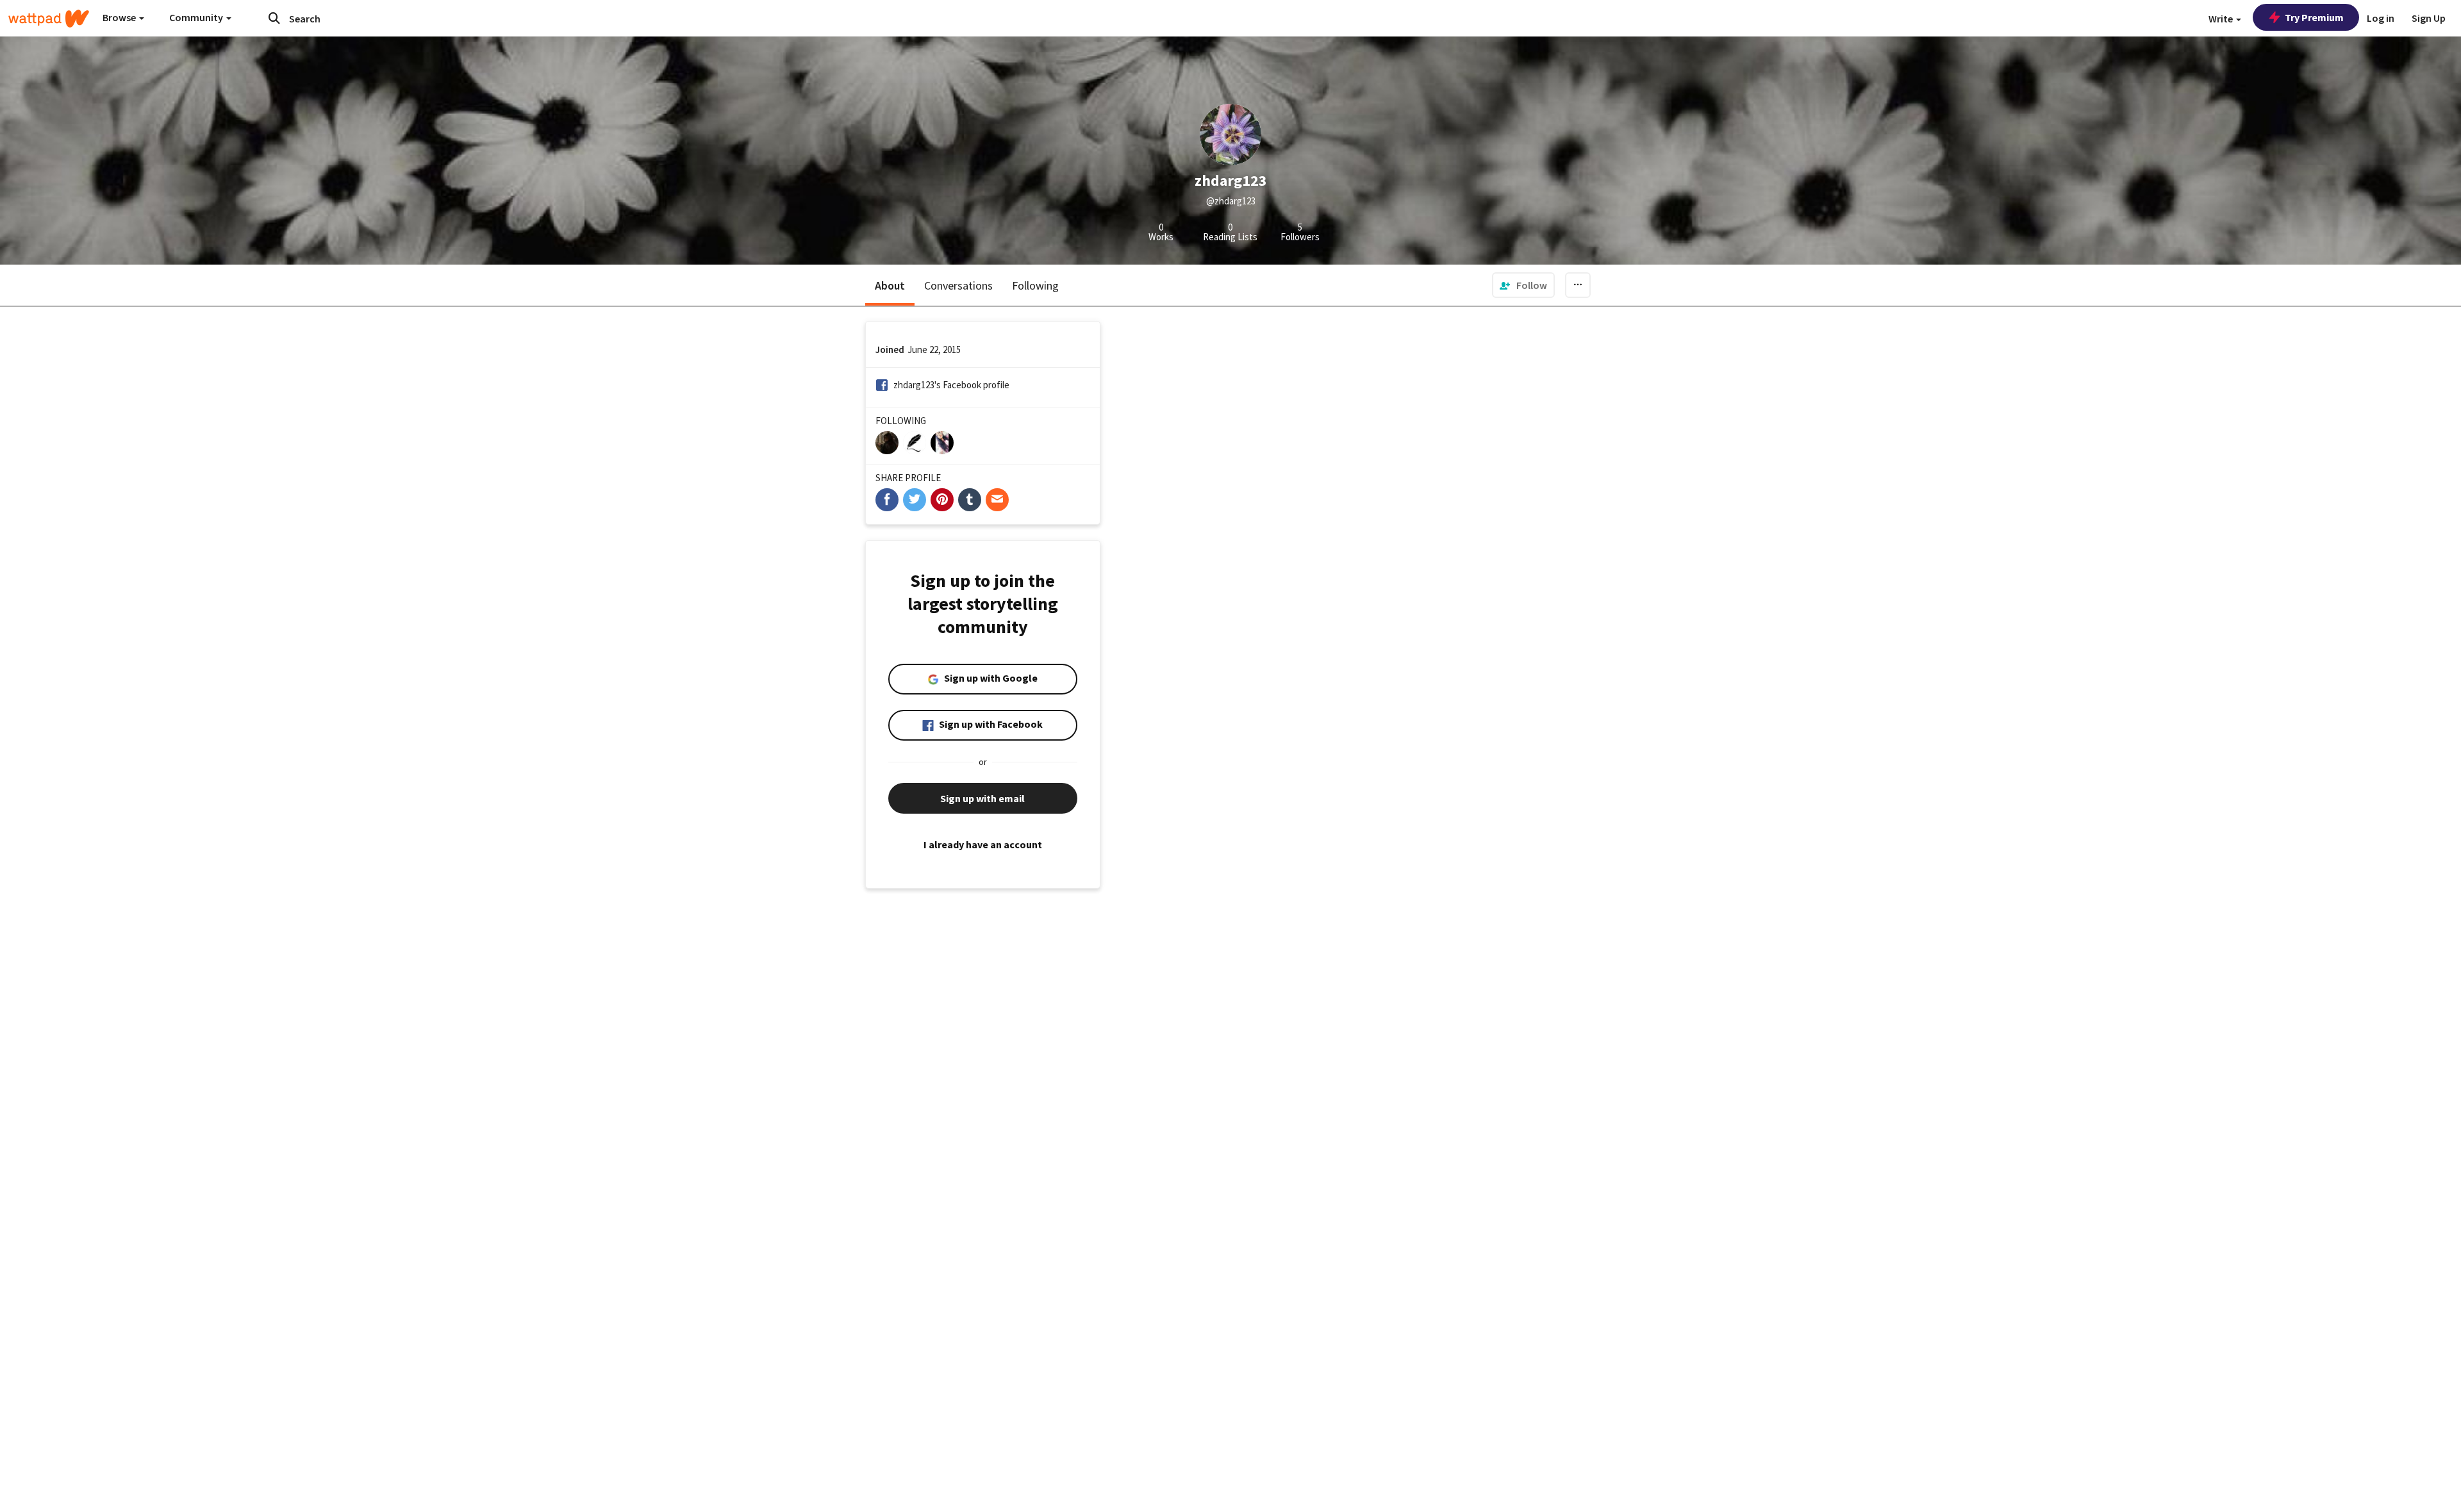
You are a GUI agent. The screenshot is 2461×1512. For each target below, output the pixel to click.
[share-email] (997, 500)
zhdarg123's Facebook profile (951, 385)
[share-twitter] (915, 500)
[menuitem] (1523, 285)
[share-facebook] (887, 500)
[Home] (49, 19)
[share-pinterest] (942, 500)
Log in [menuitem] (2381, 18)
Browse (120, 17)
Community (197, 17)
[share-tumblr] (970, 500)
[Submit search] (274, 18)
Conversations (958, 285)
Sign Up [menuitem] (2429, 18)
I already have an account (983, 844)
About (890, 285)
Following (1035, 285)
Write (2222, 19)
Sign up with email (982, 798)
